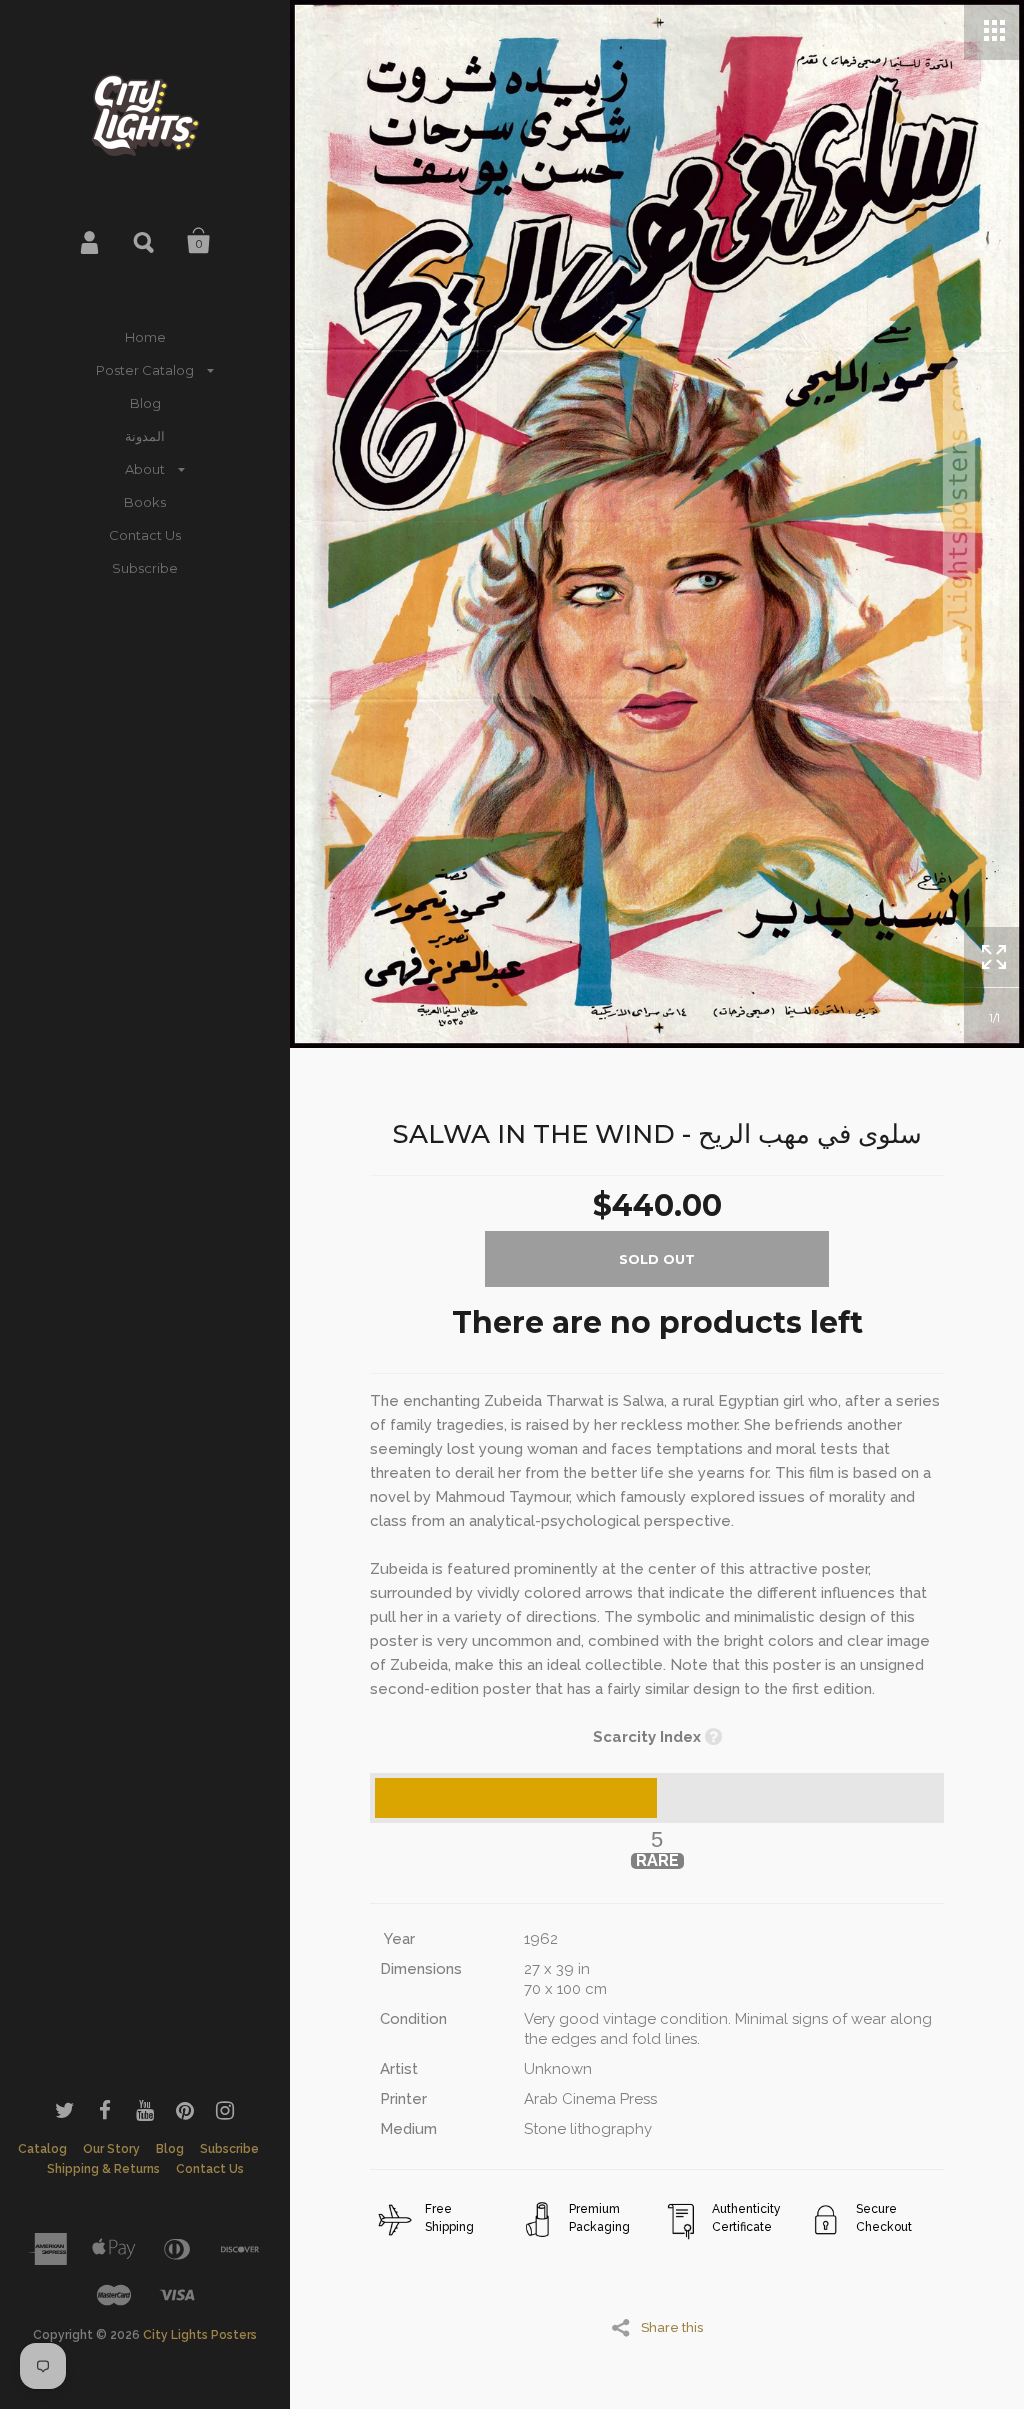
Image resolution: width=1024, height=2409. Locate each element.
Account (91, 241)
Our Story (111, 2149)
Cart (199, 241)
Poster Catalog (145, 370)
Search (145, 241)
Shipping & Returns (103, 2169)
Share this (672, 2327)
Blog (145, 403)
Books (145, 502)
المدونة (145, 436)
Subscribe (145, 568)
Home (145, 337)
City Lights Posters (200, 2335)
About (145, 469)
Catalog (42, 2149)
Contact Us (145, 535)
